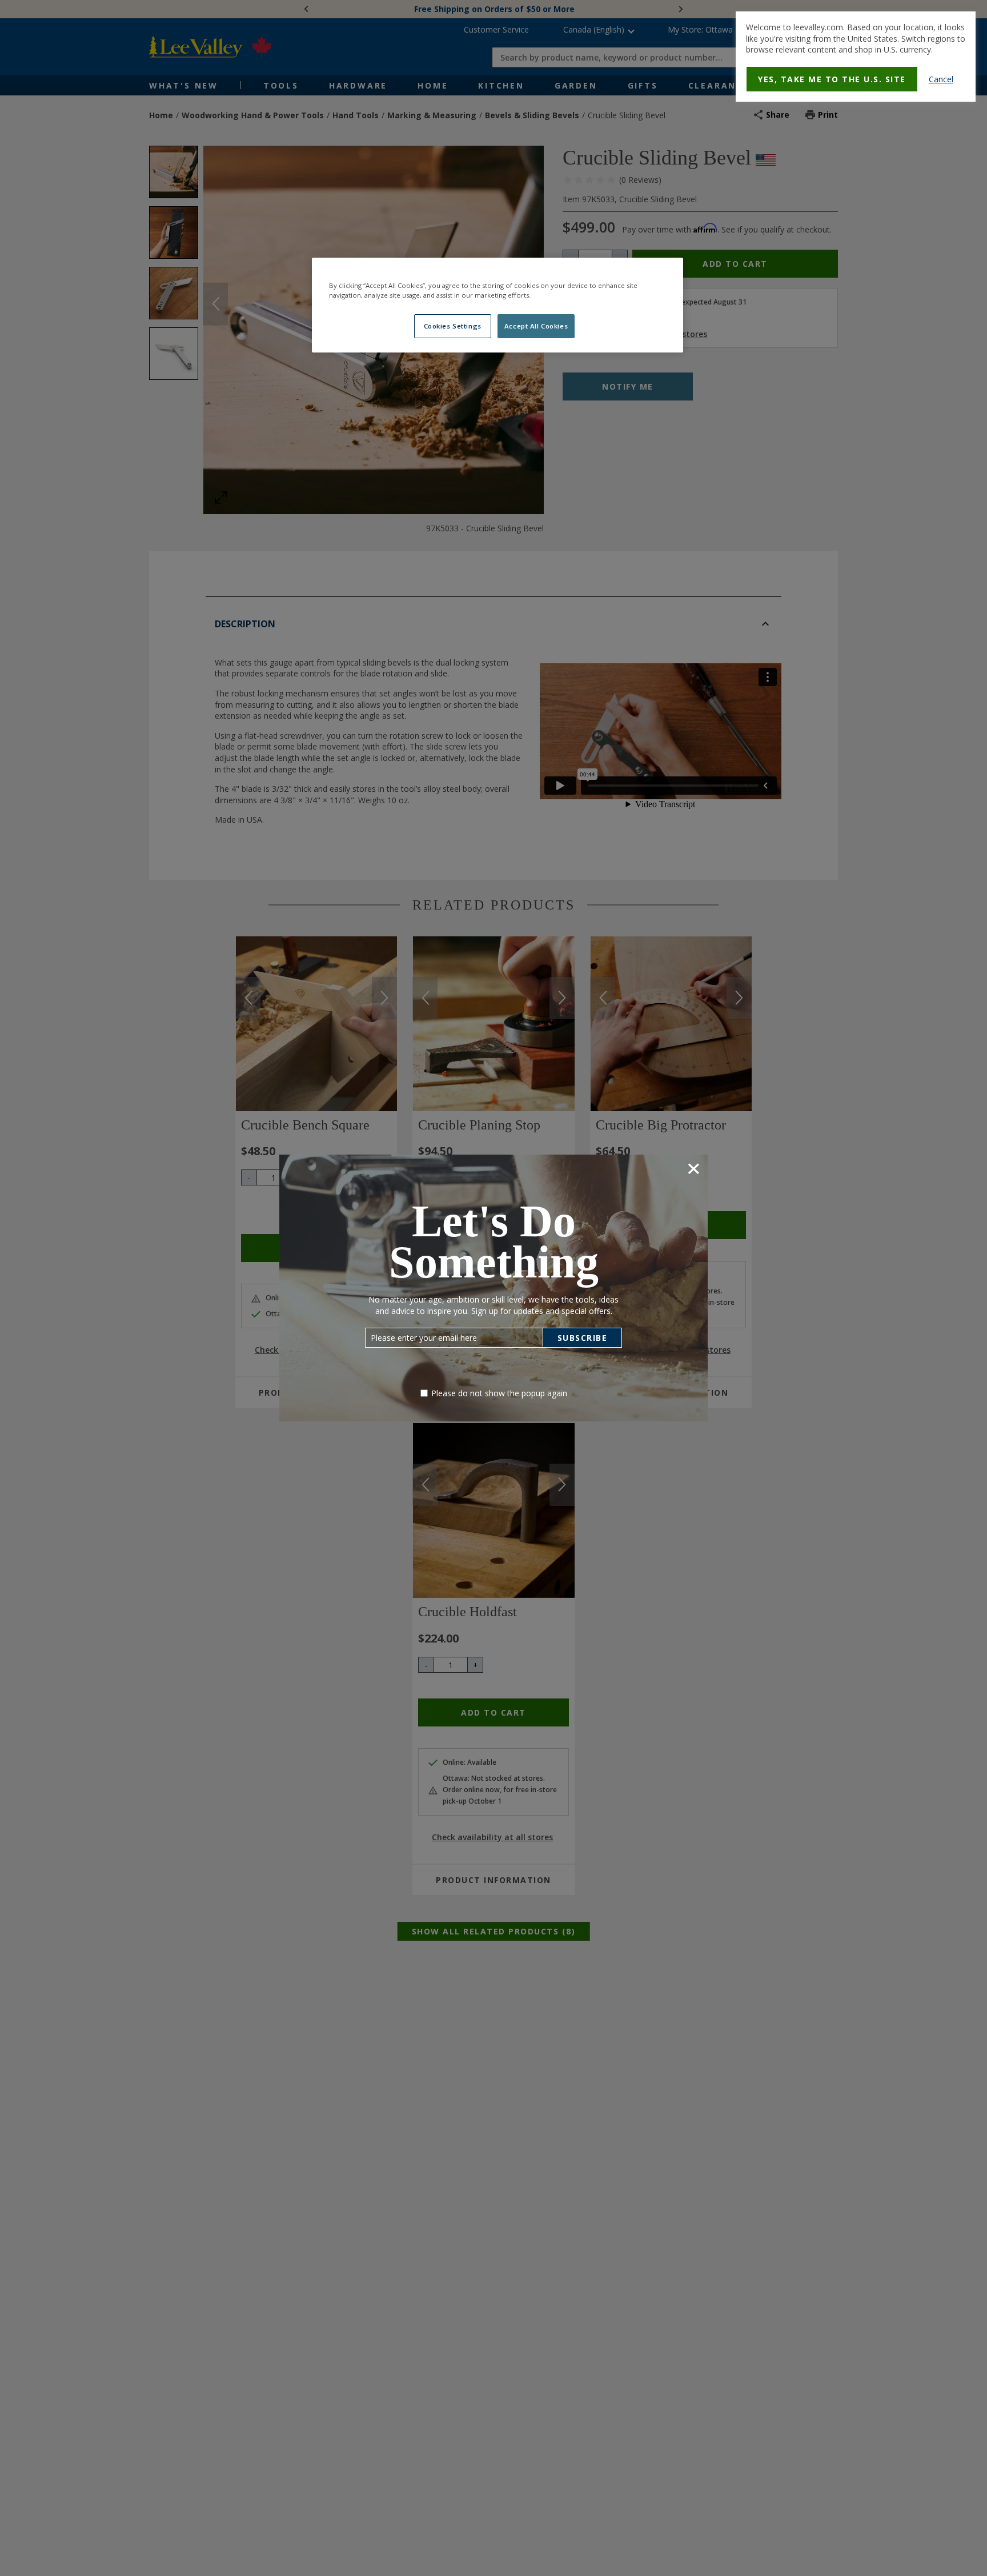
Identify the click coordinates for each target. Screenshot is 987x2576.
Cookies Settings (453, 326)
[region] (497, 305)
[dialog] (856, 57)
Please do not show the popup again (499, 1393)
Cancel (941, 79)
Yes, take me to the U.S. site (832, 79)
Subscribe (583, 1338)
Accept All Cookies (536, 326)
